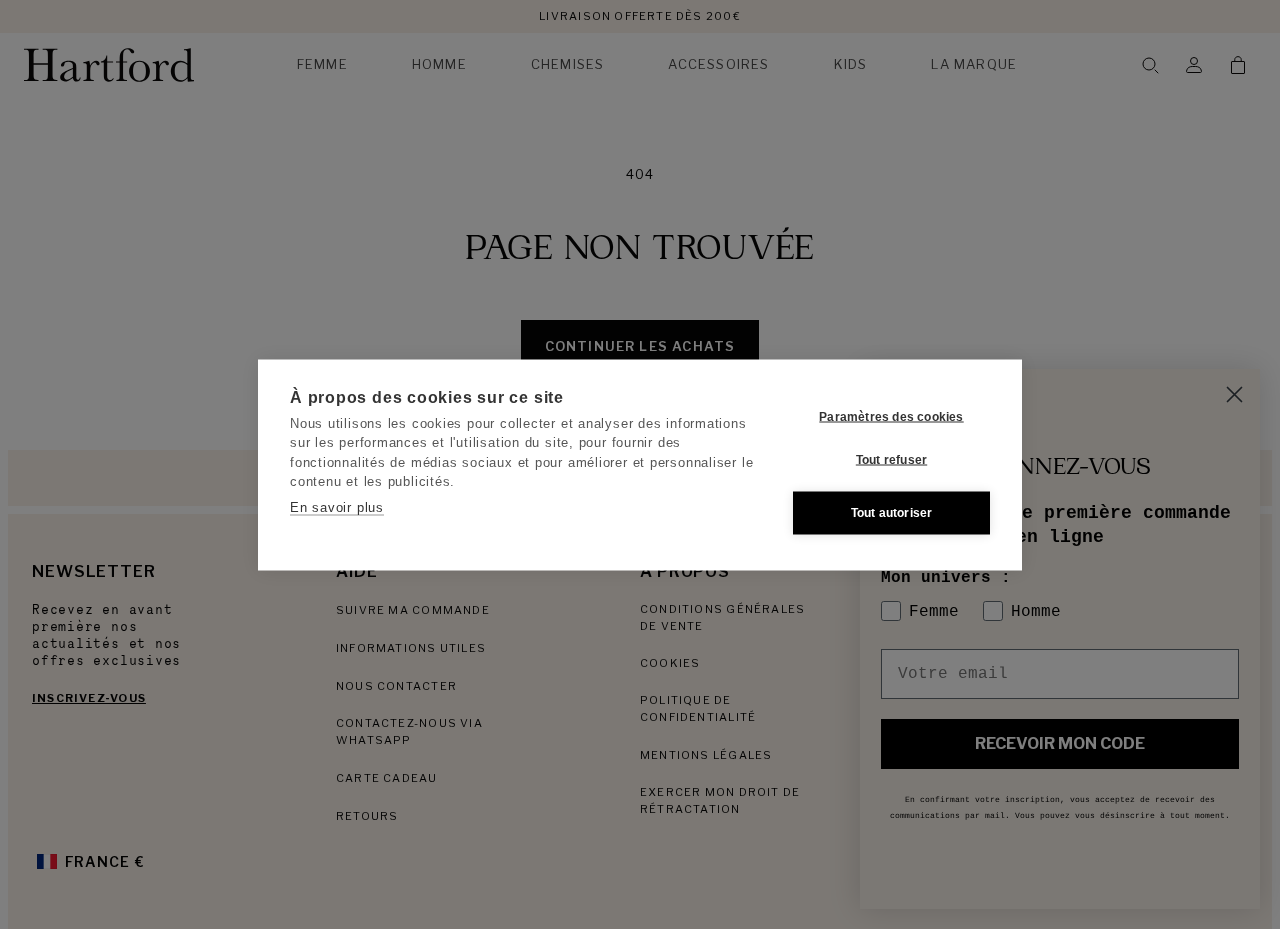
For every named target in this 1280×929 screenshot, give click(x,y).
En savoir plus (337, 506)
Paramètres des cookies (891, 417)
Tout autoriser (892, 513)
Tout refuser (891, 460)
